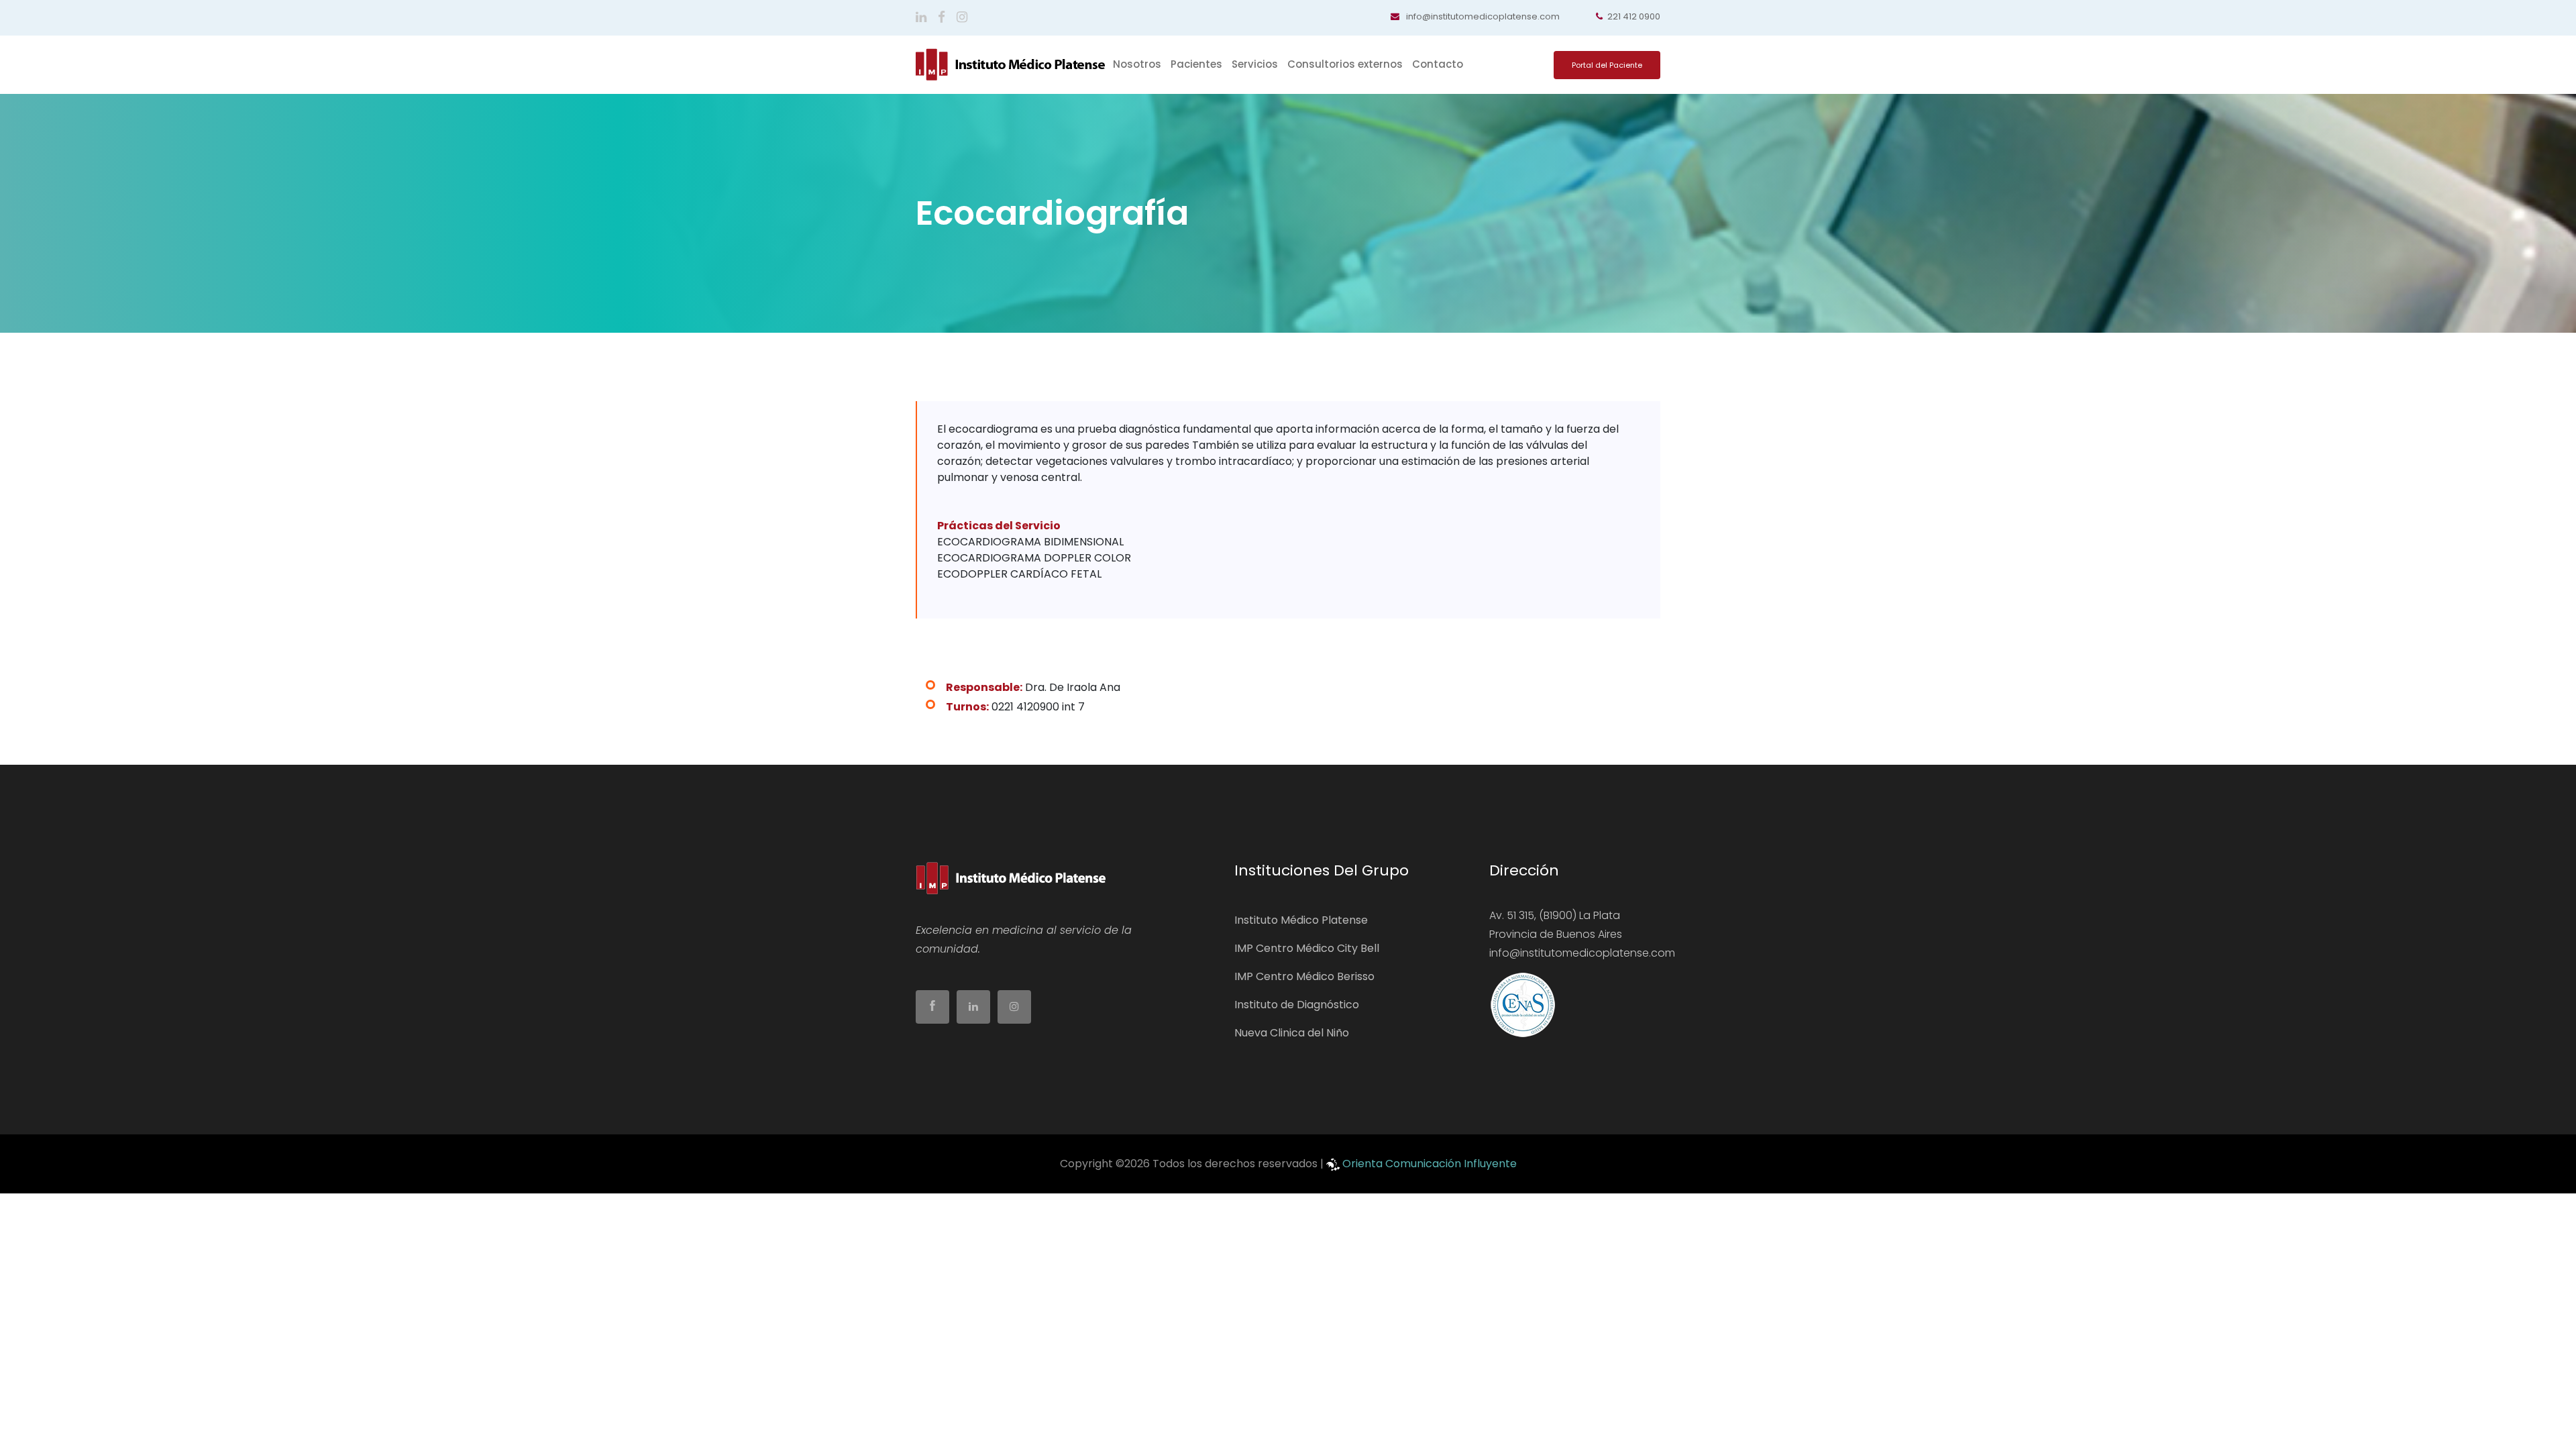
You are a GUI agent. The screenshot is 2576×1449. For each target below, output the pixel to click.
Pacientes (1196, 64)
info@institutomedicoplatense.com (1482, 16)
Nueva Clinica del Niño (1292, 1033)
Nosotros (1137, 64)
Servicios (1255, 64)
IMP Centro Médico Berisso (1304, 976)
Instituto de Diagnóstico (1297, 1005)
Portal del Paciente (1607, 65)
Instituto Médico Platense (1301, 920)
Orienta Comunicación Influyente (1430, 1164)
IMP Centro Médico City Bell (1307, 948)
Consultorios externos (1345, 64)
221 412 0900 (1634, 16)
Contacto (1438, 64)
